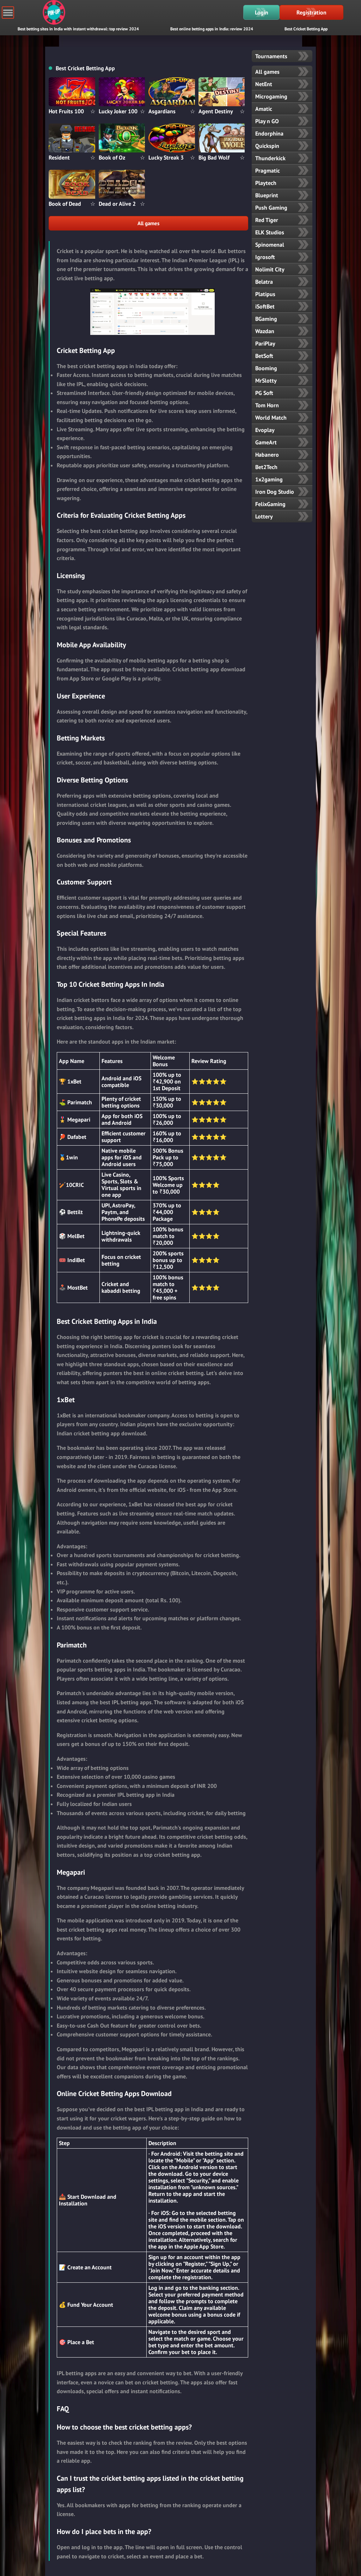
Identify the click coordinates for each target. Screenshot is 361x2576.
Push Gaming (271, 208)
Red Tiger (267, 220)
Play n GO (267, 121)
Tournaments (271, 56)
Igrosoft (265, 257)
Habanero (267, 455)
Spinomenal (270, 245)
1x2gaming (269, 479)
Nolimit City (270, 269)
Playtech (266, 183)
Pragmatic (268, 170)
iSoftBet (265, 306)
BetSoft (264, 356)
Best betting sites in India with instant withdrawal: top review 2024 (78, 29)
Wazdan (265, 331)
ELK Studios (270, 232)
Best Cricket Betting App (306, 29)
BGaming (266, 319)
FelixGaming (270, 504)
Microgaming (271, 96)
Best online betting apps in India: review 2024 (212, 29)
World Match (271, 418)
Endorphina (269, 133)
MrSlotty (266, 380)
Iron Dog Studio (275, 492)
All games (148, 223)
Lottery (264, 516)
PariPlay (265, 343)
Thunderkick (270, 158)
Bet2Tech (266, 467)
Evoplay (265, 430)
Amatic (264, 109)
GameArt (266, 442)
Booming (266, 368)
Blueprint (267, 195)
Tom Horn (267, 405)
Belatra (264, 282)
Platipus (265, 294)
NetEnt (264, 84)
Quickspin (267, 146)
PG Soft (264, 393)
